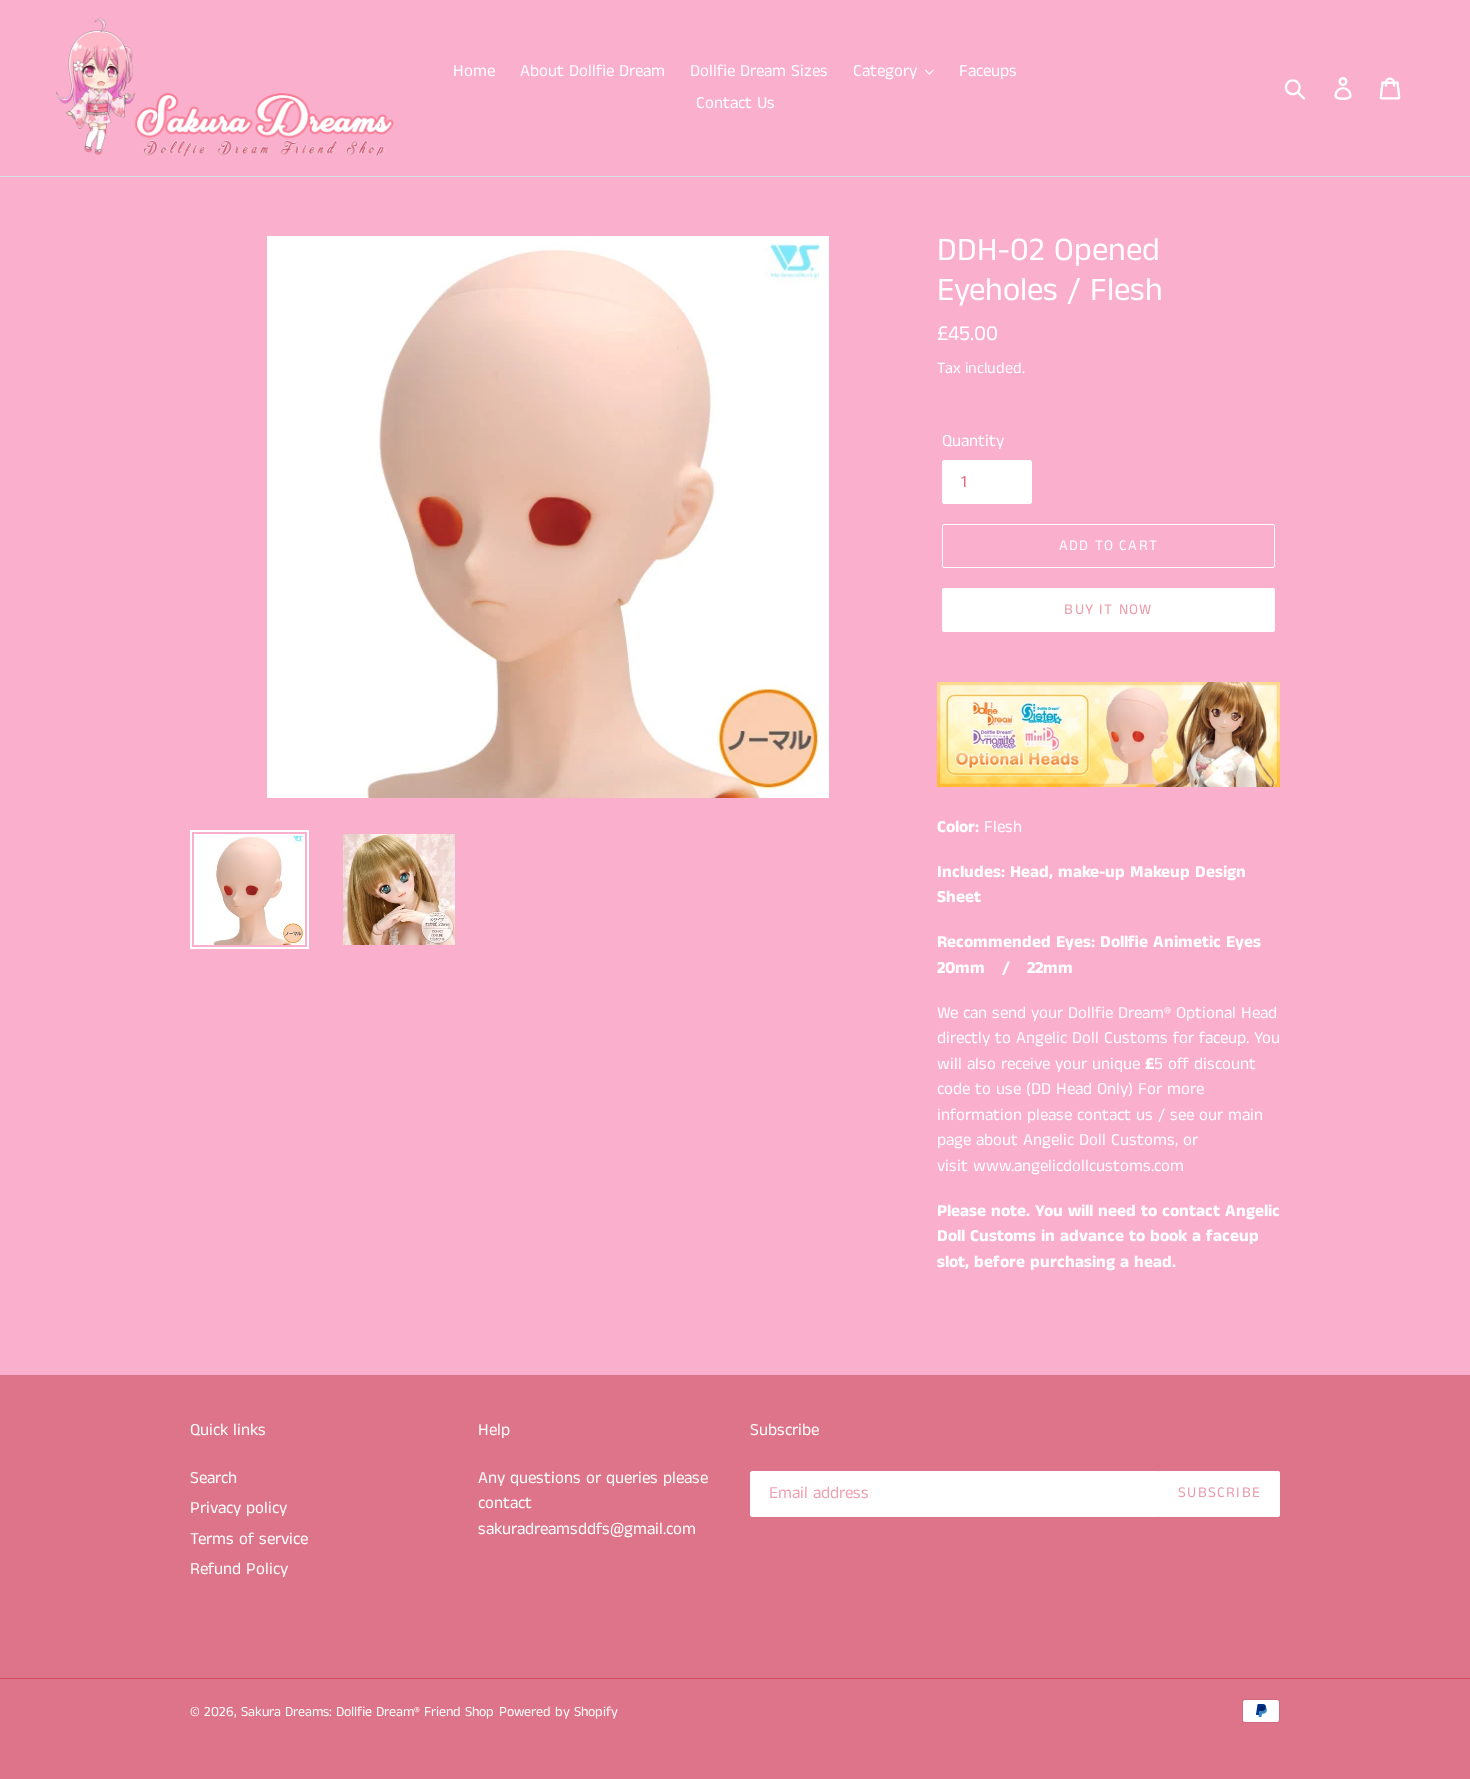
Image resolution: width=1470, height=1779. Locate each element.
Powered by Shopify (558, 1712)
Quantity (973, 441)
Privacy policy (238, 1508)
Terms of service (249, 1539)
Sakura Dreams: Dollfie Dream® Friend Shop (367, 1712)
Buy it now (1108, 609)
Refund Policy (239, 1569)
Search (213, 1478)
